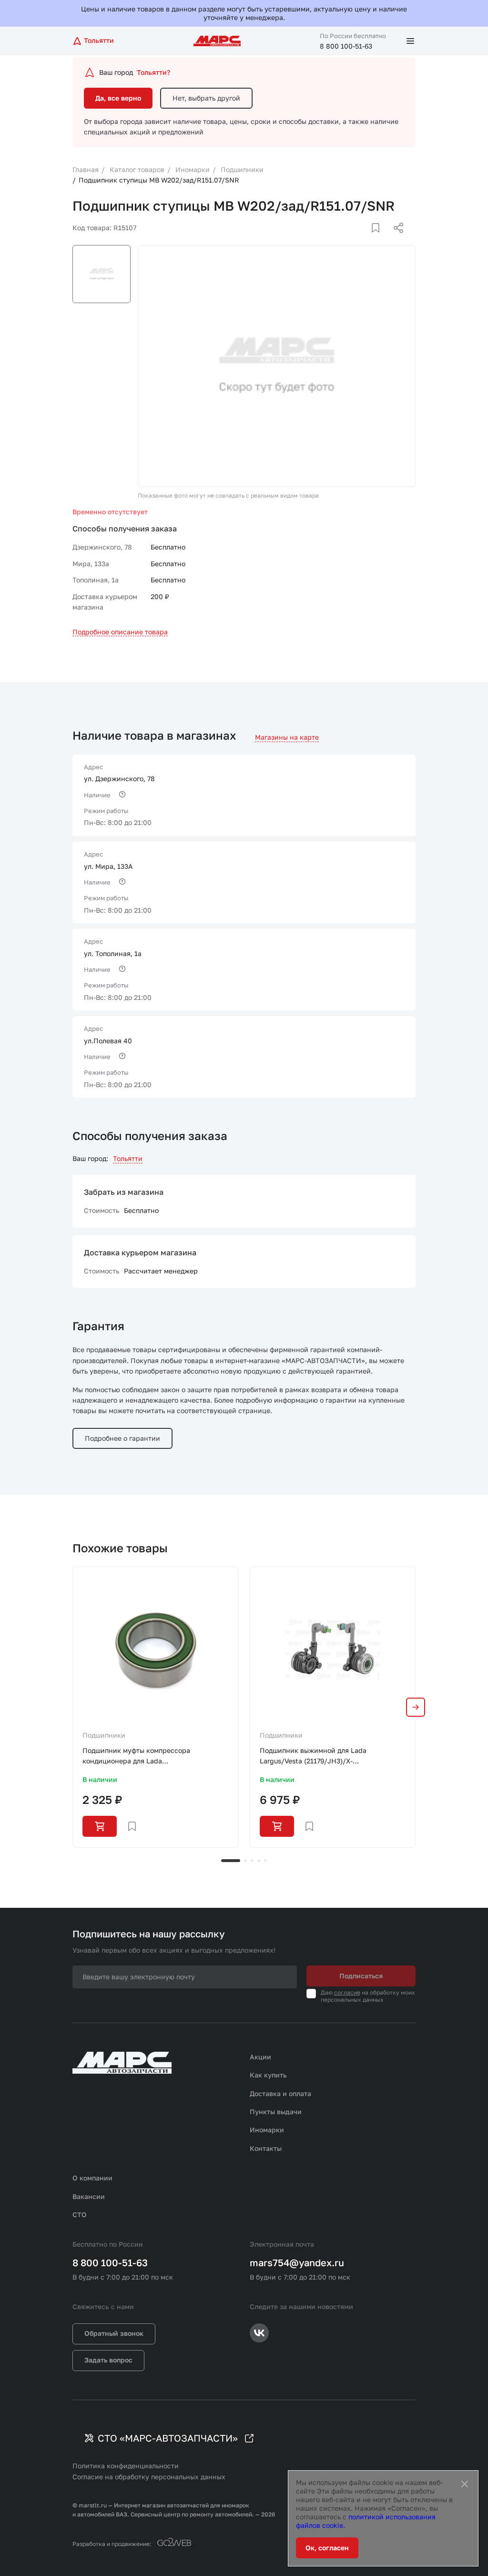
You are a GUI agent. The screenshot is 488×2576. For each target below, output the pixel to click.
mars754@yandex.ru (297, 2262)
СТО (80, 2215)
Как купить (268, 2075)
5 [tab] (265, 1861)
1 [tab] (231, 1861)
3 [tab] (252, 1861)
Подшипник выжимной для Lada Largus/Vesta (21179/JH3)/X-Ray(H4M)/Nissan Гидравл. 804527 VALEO (328, 1756)
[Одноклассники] (380, 239)
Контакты (266, 2148)
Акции (260, 2057)
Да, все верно (118, 98)
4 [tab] (259, 1861)
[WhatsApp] (395, 239)
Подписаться (361, 1976)
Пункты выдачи (276, 2112)
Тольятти (128, 1158)
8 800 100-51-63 (346, 46)
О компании (92, 2178)
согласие (347, 1992)
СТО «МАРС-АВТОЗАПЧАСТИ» (168, 2438)
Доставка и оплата (280, 2093)
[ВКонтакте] (365, 239)
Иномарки (267, 2130)
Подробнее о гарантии (122, 1438)
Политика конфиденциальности (126, 2466)
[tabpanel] (155, 1707)
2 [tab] (245, 1861)
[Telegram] (349, 239)
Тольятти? (153, 72)
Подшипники (104, 1735)
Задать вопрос (108, 2360)
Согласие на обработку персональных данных (149, 2477)
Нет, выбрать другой (206, 98)
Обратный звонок (114, 2333)
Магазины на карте (287, 737)
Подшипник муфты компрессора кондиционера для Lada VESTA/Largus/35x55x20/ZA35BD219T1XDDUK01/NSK (155, 1756)
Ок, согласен (327, 2548)
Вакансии (89, 2196)
